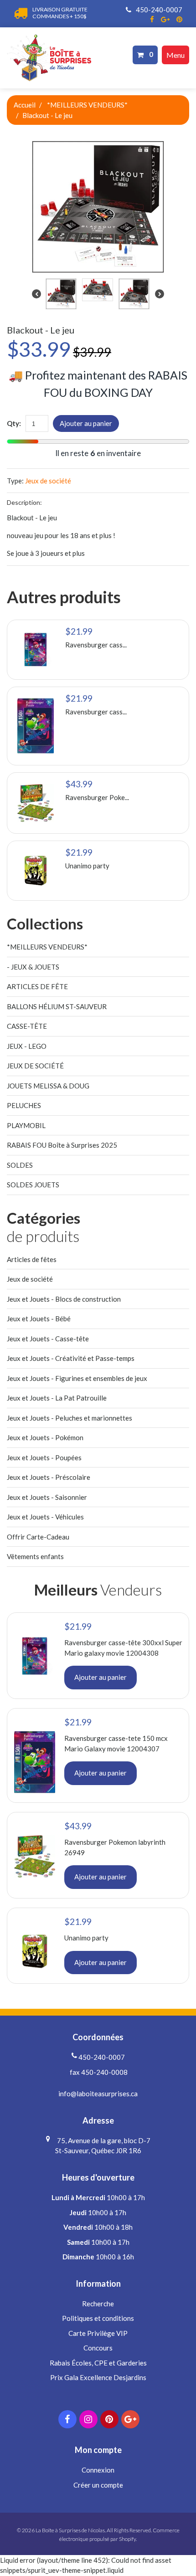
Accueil (25, 105)
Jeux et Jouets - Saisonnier (47, 1497)
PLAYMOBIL (26, 1125)
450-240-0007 (158, 10)
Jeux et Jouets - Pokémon (45, 1437)
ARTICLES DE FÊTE (37, 986)
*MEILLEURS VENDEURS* (87, 105)
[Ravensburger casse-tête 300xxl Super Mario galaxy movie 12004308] (36, 650)
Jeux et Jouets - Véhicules (45, 1517)
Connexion (98, 2470)
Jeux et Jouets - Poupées (44, 1457)
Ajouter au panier (86, 423)
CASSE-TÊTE (27, 1026)
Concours (98, 2348)
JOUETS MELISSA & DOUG (48, 1086)
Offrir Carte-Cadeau (38, 1537)
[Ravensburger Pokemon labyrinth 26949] (36, 803)
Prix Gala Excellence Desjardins (98, 2377)
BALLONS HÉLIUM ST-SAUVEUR (57, 1006)
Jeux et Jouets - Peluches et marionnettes (70, 1418)
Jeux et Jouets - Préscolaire (49, 1477)
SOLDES (20, 1165)
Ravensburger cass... (96, 645)
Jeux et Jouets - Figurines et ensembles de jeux (77, 1378)
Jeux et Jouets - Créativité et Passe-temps (71, 1358)
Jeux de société (48, 481)
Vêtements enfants (35, 1556)
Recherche (98, 2304)
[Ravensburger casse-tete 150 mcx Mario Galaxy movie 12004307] (36, 726)
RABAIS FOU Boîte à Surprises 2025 (62, 1145)
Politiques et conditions (98, 2318)
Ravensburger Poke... (97, 797)
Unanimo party (87, 866)
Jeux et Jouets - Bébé (39, 1319)
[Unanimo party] (36, 871)
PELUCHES (24, 1105)
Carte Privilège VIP (98, 2333)
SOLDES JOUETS (33, 1185)
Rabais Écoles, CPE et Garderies (98, 2363)
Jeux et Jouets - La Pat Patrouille (57, 1398)
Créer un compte (98, 2485)
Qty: (14, 423)
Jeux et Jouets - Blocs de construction (64, 1299)
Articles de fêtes (32, 1259)
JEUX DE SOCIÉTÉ (35, 1066)
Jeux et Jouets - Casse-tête (48, 1339)
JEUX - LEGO (27, 1046)
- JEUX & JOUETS (33, 967)
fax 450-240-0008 (98, 2072)
